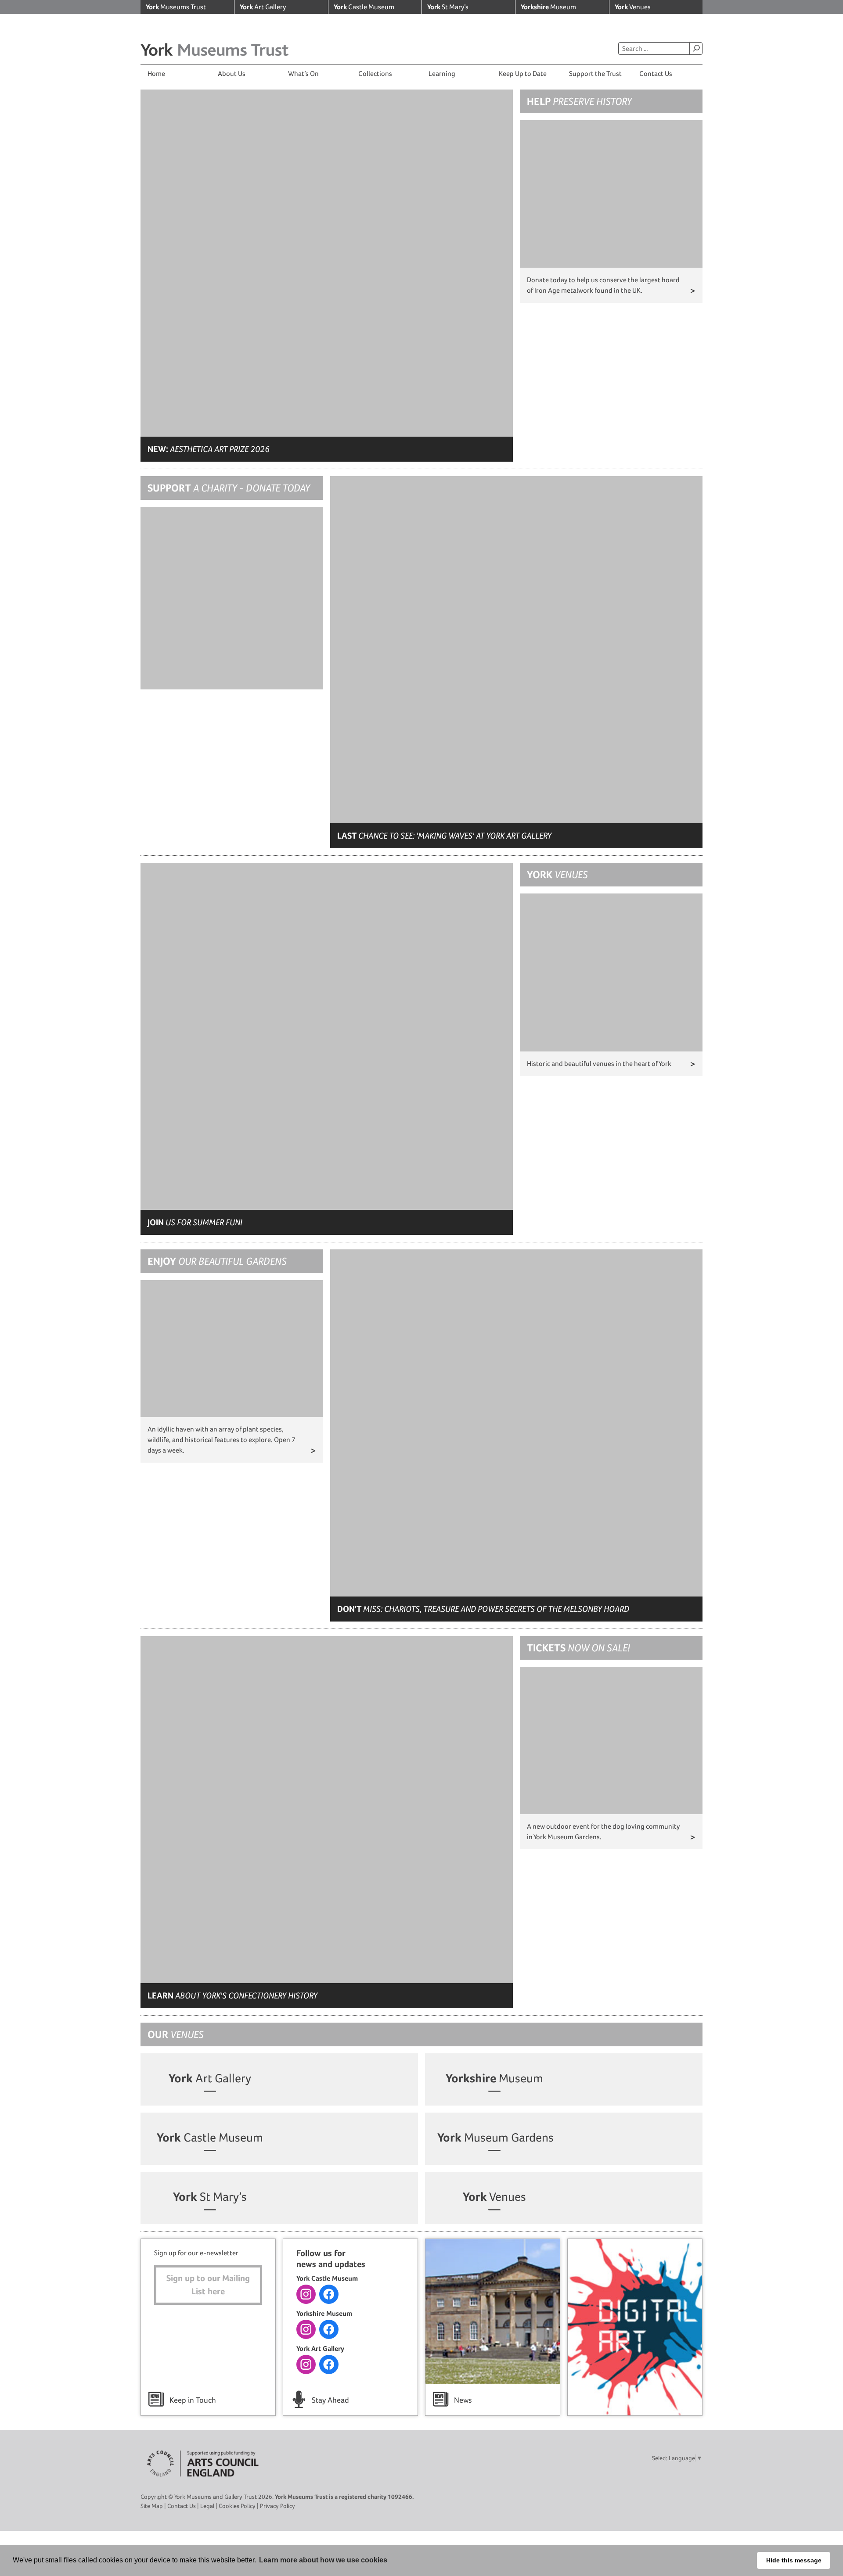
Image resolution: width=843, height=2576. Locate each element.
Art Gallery (263, 7)
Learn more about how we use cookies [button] (323, 2560)
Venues (633, 7)
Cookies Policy (237, 2506)
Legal (207, 2506)
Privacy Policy (277, 2506)
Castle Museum (364, 7)
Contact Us (656, 74)
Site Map (152, 2506)
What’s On (303, 74)
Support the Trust (595, 74)
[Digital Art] (635, 2327)
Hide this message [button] (794, 2560)
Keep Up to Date (523, 74)
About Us (232, 74)
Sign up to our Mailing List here (208, 2285)
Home (156, 74)
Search (696, 48)
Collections (375, 74)
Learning (442, 74)
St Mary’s (448, 7)
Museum (548, 7)
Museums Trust (176, 7)
